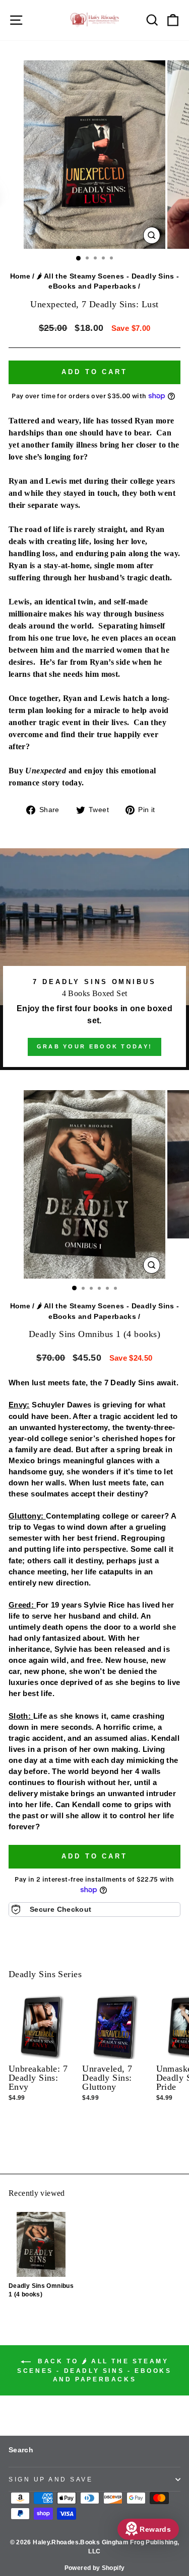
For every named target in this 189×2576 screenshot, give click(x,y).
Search (21, 2450)
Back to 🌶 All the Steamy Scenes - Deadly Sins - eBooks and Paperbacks (94, 2370)
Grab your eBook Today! (95, 1046)
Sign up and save (51, 2479)
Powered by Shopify (95, 2568)
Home (20, 276)
